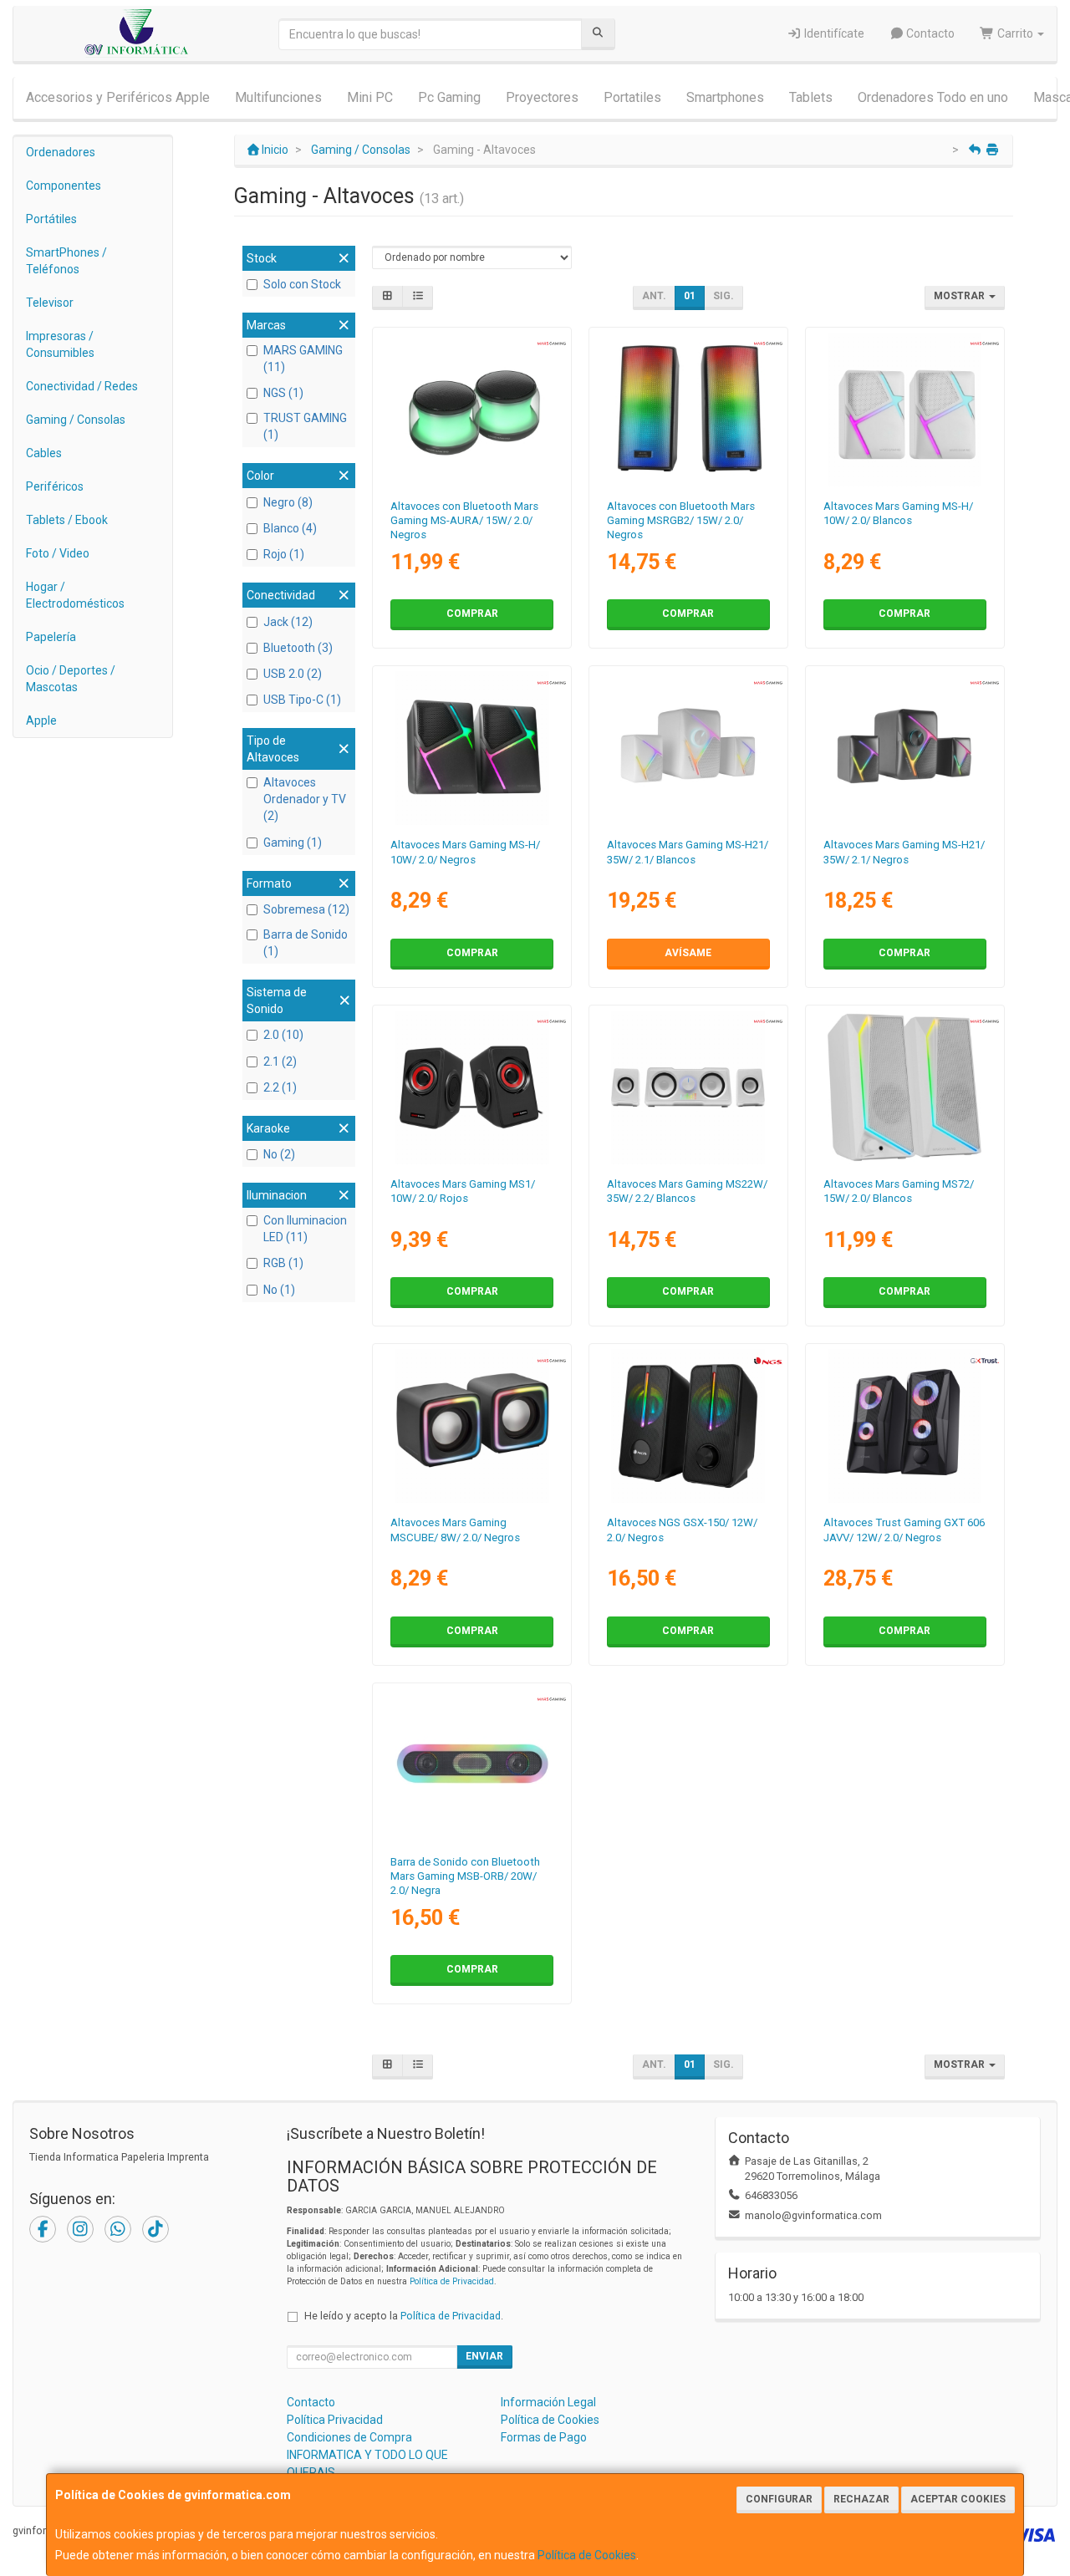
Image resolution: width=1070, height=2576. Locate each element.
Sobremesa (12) (306, 909)
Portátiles (51, 219)
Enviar (484, 2356)
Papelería (51, 637)
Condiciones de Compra (349, 2437)
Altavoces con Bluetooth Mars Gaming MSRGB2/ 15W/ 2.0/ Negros (681, 521)
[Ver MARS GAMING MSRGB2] (688, 410)
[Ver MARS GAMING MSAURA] (472, 410)
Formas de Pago (544, 2437)
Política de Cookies (587, 2555)
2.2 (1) (280, 1087)
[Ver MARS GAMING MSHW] (904, 410)
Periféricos (55, 486)
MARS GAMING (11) (303, 359)
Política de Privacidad (452, 2281)
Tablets (811, 97)
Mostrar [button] (960, 296)
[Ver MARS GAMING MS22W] (688, 1087)
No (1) (279, 1290)
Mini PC (370, 97)
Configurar (779, 2499)
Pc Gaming (449, 97)
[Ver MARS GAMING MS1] (472, 1087)
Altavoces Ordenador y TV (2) (305, 799)
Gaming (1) (293, 843)
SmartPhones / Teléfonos (66, 261)
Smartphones (725, 97)
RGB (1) (283, 1263)
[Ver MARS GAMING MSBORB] (472, 1765)
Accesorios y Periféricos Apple (118, 97)
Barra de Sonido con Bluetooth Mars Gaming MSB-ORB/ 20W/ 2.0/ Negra (465, 1876)
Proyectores (542, 97)
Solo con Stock (302, 284)
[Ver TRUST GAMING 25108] (904, 1426)
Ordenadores (61, 152)
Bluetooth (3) (298, 648)
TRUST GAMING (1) (305, 426)
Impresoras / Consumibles (60, 344)
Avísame (688, 953)
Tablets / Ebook (67, 520)
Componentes (64, 186)
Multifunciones (278, 97)
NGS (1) (283, 393)
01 (690, 296)
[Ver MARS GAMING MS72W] (904, 1087)
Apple (41, 720)
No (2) (279, 1154)
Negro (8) (288, 502)
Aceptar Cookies (958, 2499)
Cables (44, 453)
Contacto (929, 33)
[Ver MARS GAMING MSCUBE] (472, 1426)
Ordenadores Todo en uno (933, 97)
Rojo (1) (284, 554)
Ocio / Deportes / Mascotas (71, 679)
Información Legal (548, 2402)
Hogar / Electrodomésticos (75, 595)
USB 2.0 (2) (293, 674)
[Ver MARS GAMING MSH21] (904, 748)
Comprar (472, 613)
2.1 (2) (280, 1061)
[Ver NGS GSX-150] (688, 1426)
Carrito (1015, 33)
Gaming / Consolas (76, 420)
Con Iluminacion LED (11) (305, 1229)
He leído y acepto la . (404, 2316)
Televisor (50, 303)
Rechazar (861, 2499)
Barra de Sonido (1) (306, 943)
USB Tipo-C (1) (302, 700)
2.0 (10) (283, 1035)
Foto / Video (58, 553)
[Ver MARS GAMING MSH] (472, 748)
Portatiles (632, 97)
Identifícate (833, 33)
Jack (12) (288, 622)
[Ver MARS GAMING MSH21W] (688, 748)
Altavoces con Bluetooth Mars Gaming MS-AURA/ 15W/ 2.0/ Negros (464, 521)
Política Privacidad (335, 2420)
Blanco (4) (290, 528)
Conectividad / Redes (82, 386)
